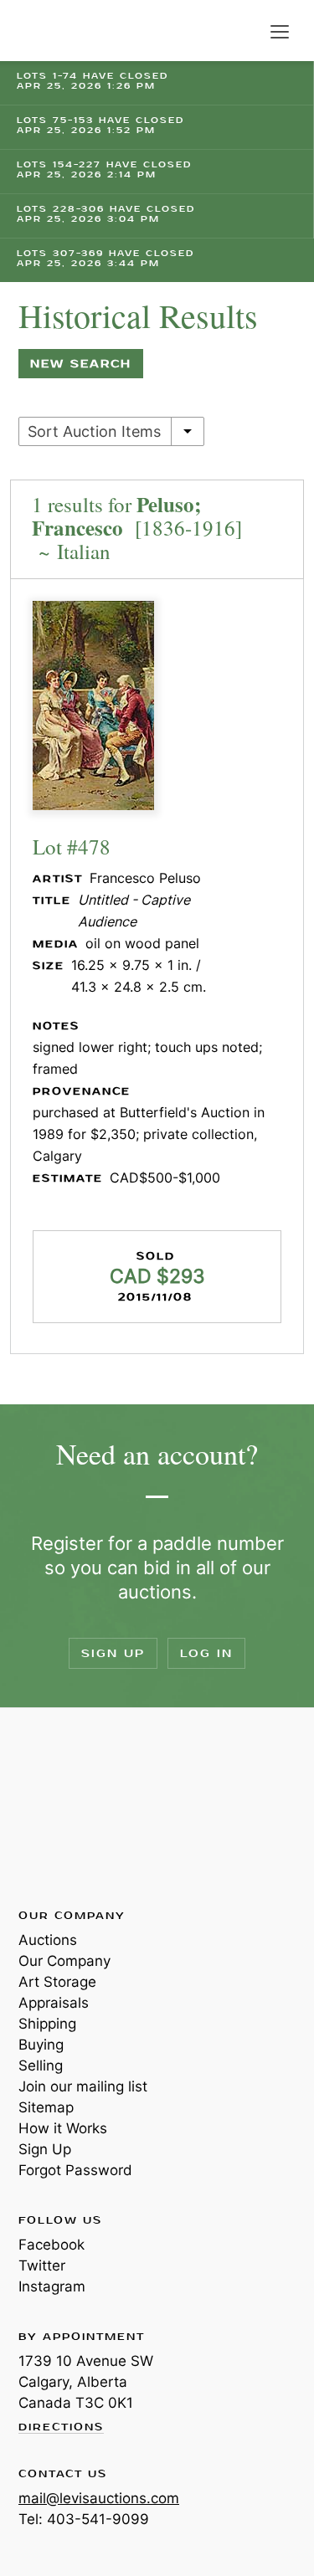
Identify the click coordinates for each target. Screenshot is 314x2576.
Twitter (42, 2266)
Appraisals (54, 2003)
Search (245, 32)
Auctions (48, 1940)
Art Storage (57, 1982)
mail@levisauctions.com (99, 2498)
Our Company (64, 1961)
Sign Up (113, 1653)
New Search (81, 364)
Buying (41, 2045)
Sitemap (46, 2107)
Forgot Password (75, 2170)
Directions (61, 2428)
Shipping (47, 2024)
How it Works (63, 2128)
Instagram (52, 2286)
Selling (41, 2065)
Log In (206, 1653)
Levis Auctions (59, 31)
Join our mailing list (83, 2086)
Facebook (51, 2245)
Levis (73, 1807)
